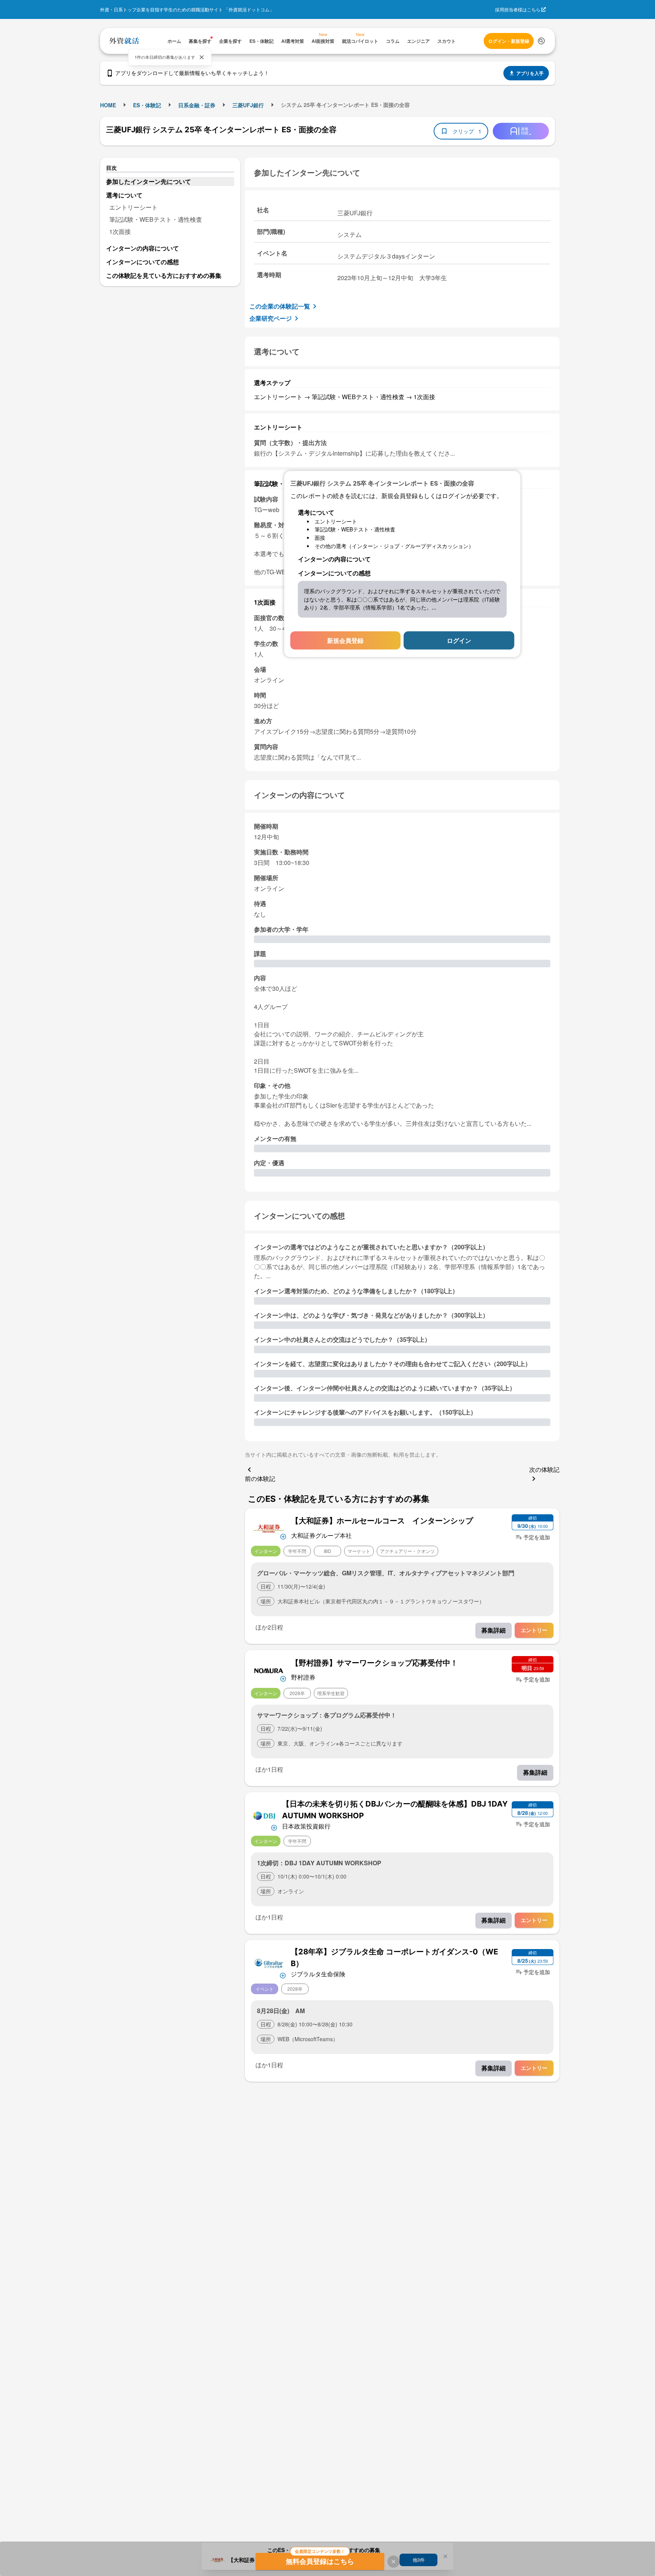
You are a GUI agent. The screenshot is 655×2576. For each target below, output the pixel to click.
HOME (108, 105)
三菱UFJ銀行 (248, 105)
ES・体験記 (147, 105)
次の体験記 (544, 1469)
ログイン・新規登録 (509, 41)
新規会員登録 (345, 640)
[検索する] (541, 41)
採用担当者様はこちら (518, 9)
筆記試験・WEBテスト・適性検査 (156, 219)
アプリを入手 (530, 73)
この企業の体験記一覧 (280, 306)
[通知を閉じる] (202, 57)
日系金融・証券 (197, 105)
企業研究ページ (271, 318)
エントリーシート (133, 207)
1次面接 (120, 231)
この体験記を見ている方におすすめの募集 (164, 275)
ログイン (459, 640)
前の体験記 (260, 1478)
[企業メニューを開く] (269, 1528)
